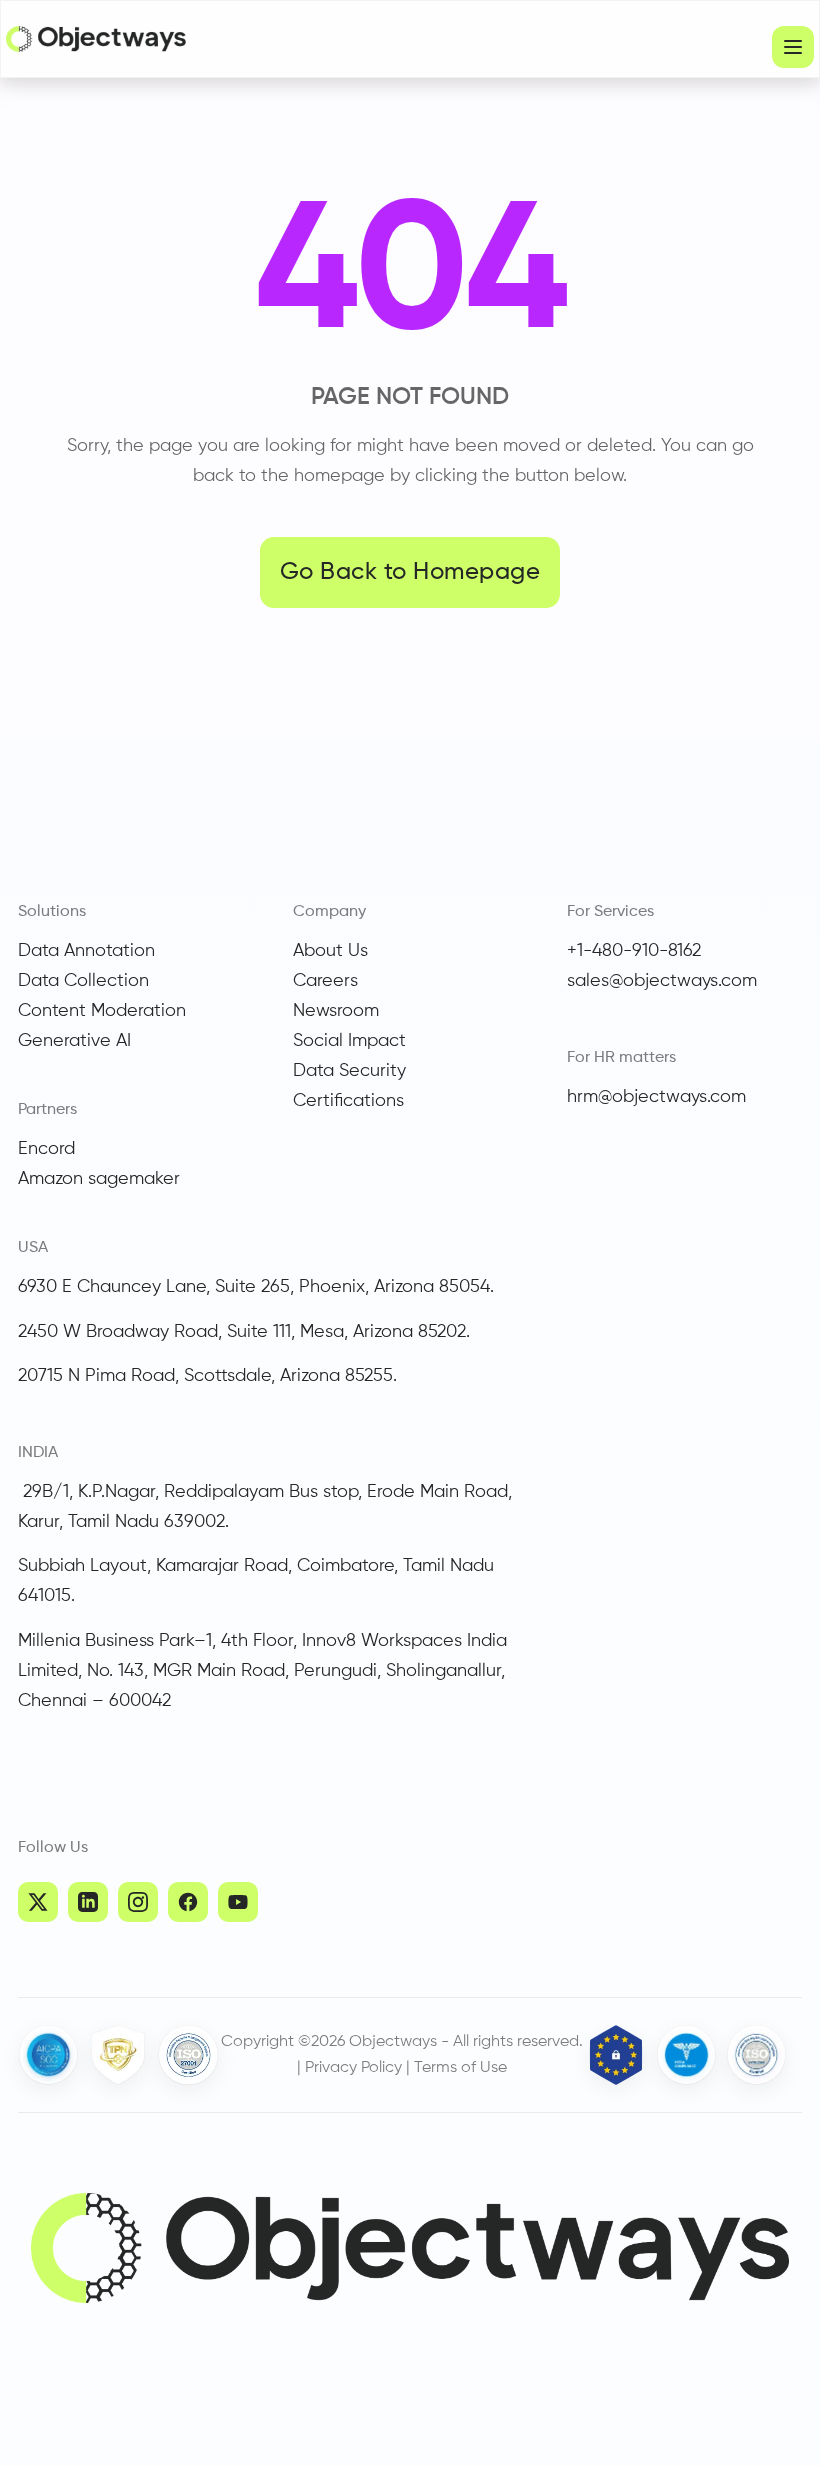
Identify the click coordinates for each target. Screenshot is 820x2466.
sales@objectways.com (662, 981)
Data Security (349, 1071)
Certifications (348, 1101)
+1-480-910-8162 (634, 951)
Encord (46, 1149)
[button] (793, 47)
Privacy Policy (353, 2068)
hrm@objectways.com (656, 1097)
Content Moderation (102, 1011)
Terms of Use (460, 2068)
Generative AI (74, 1041)
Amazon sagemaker (99, 1179)
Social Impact (349, 1041)
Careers (325, 981)
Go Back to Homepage (410, 572)
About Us (330, 951)
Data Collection (83, 981)
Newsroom (336, 1011)
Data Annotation (86, 951)
